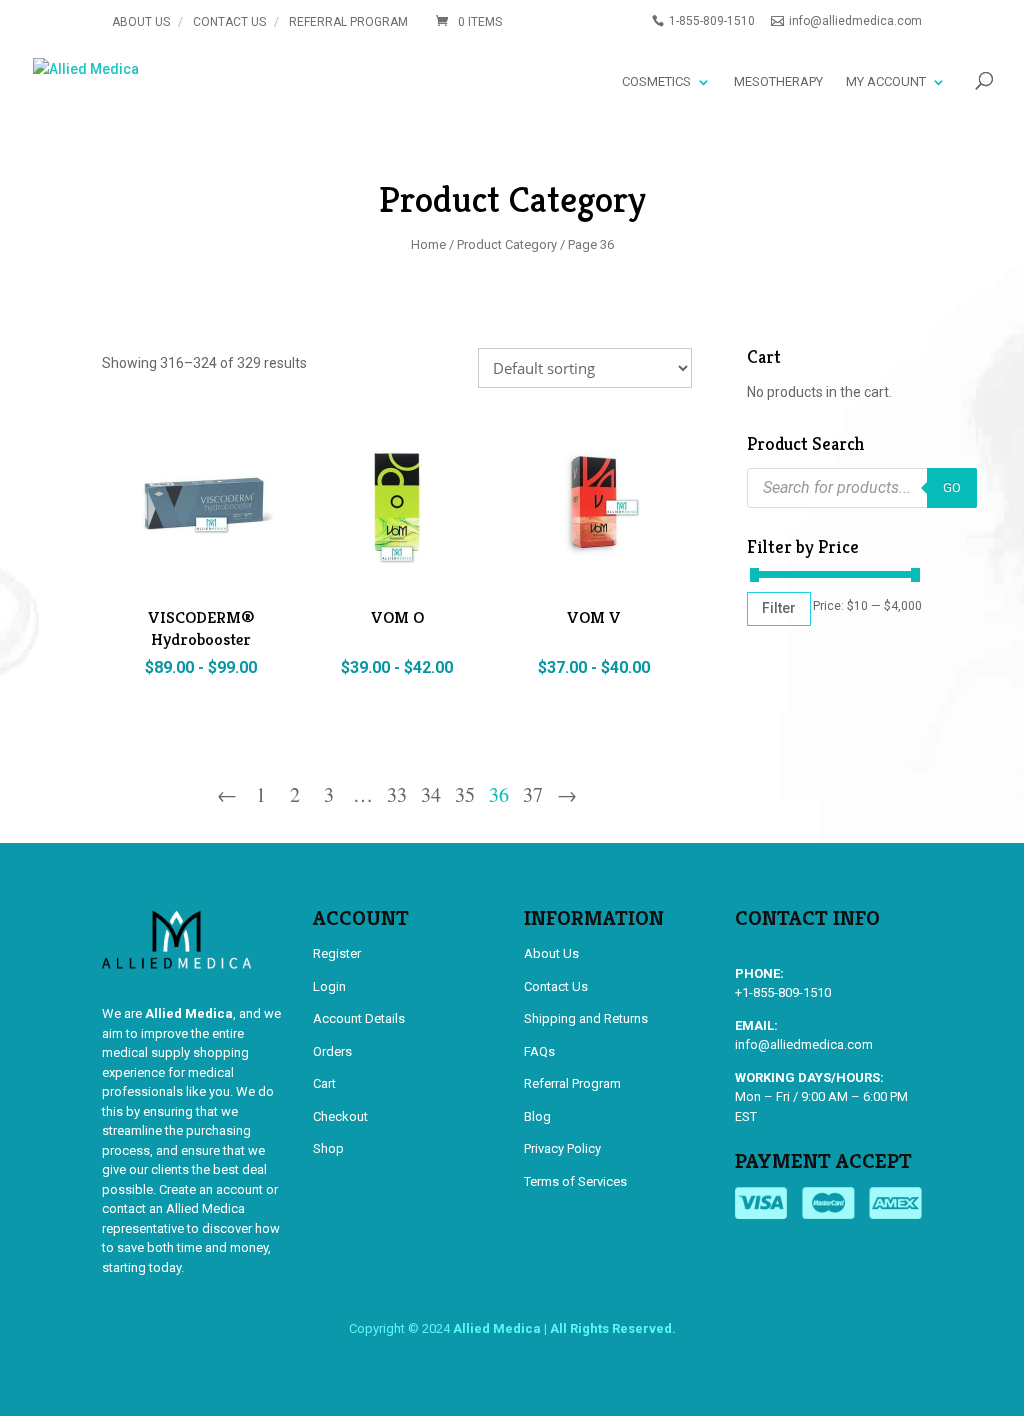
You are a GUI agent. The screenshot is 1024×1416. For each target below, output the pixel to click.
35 (465, 796)
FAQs (539, 1051)
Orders (332, 1051)
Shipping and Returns (586, 1018)
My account (886, 81)
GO (952, 487)
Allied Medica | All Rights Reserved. (564, 1328)
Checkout (340, 1116)
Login (329, 986)
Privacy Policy (562, 1148)
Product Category (507, 244)
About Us (141, 22)
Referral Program (348, 22)
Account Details (359, 1018)
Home (428, 244)
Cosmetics (656, 81)
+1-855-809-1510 (783, 992)
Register (337, 953)
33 (397, 796)
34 (431, 796)
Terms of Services (575, 1181)
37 (533, 796)
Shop (328, 1148)
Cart (324, 1083)
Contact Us (229, 22)
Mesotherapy (778, 81)
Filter (779, 608)
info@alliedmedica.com (804, 1044)
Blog (537, 1116)
